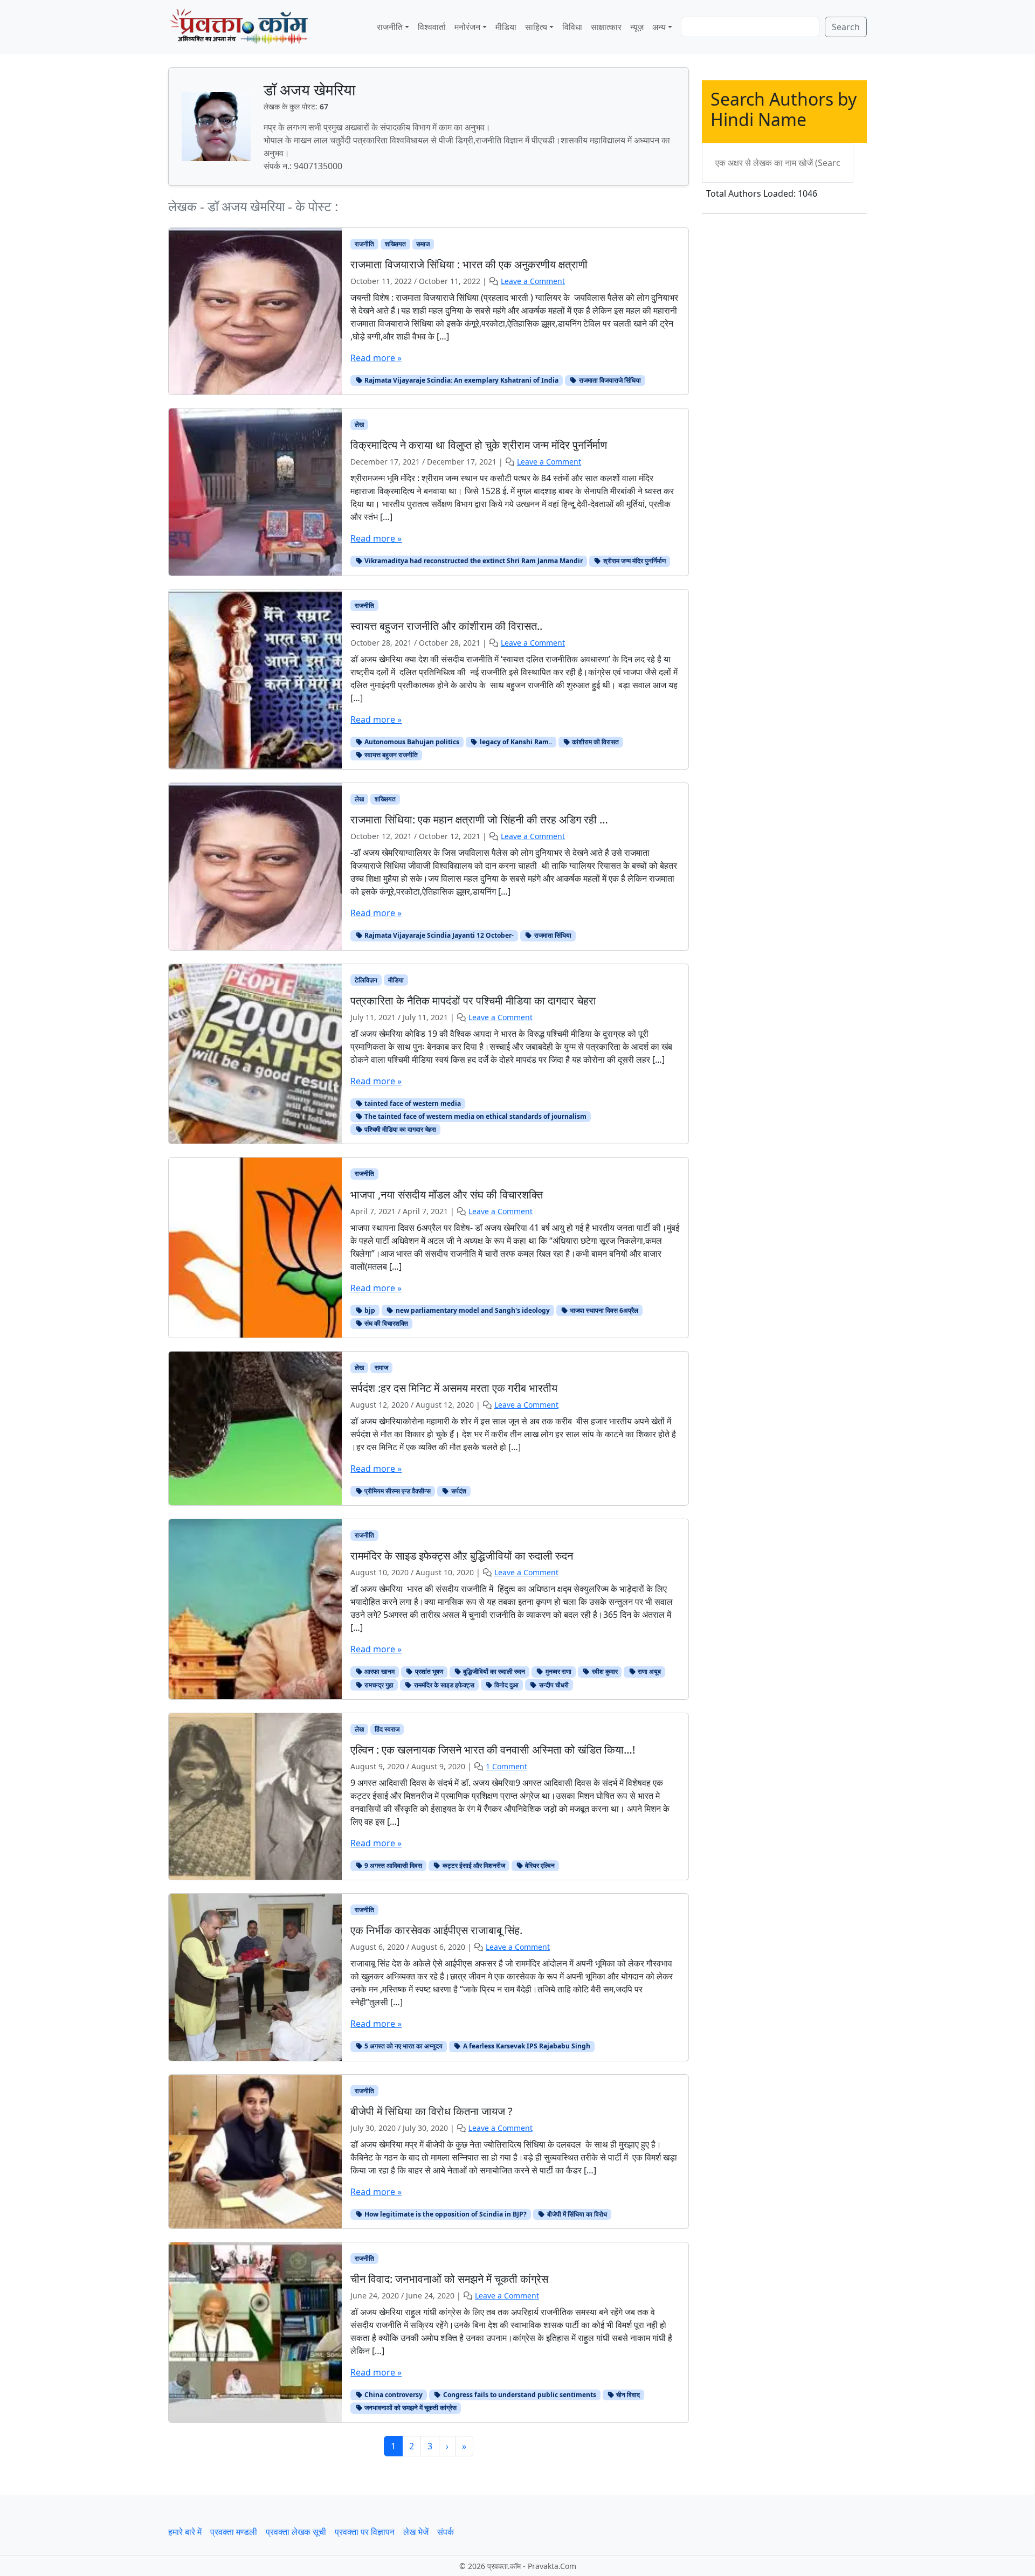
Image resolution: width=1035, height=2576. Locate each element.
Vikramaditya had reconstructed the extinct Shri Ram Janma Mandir (473, 561)
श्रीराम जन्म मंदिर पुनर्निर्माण (634, 561)
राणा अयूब (648, 1671)
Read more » (376, 358)
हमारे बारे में (185, 2532)
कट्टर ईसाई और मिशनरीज (473, 1865)
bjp (369, 1310)
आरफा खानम (379, 1671)
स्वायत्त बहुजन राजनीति (390, 755)
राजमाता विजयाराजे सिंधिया (609, 380)
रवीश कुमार (604, 1671)
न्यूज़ (637, 27)
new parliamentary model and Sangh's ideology (472, 1310)
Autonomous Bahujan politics (411, 742)
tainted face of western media (412, 1103)
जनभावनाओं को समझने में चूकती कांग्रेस (410, 2408)
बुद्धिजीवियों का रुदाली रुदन (493, 1671)
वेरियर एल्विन (539, 1865)
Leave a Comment (533, 281)
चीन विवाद (627, 2395)
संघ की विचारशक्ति (385, 1323)
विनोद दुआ (506, 1685)
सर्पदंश (458, 1491)
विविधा (572, 27)
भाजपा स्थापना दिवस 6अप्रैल (603, 1310)
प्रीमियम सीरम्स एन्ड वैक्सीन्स (397, 1491)
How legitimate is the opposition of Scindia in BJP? (445, 2214)
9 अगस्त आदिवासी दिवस (392, 1865)
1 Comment (506, 1766)
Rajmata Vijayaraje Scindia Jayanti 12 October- (438, 935)
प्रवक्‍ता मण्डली (234, 2532)
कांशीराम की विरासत (595, 742)
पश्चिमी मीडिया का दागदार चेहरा (399, 1129)
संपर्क (446, 2532)
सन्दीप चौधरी (553, 1685)
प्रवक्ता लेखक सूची (296, 2532)
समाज (423, 244)
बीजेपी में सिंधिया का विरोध (576, 2214)
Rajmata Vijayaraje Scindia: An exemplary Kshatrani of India (461, 380)
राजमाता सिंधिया (552, 935)
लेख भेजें (416, 2532)
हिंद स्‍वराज (387, 1729)
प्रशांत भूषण (428, 1671)
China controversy (393, 2395)
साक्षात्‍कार (606, 27)
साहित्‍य (536, 27)
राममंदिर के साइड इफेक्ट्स (443, 1685)
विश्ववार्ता (432, 27)
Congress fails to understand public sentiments (519, 2395)
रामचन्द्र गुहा (378, 1685)
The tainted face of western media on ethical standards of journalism (475, 1116)
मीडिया (506, 27)
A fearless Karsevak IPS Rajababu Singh (526, 2046)
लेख (359, 424)
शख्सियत (395, 244)
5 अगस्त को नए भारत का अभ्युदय (403, 2046)
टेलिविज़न (366, 980)
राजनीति (390, 27)
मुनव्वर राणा (558, 1671)
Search (846, 27)
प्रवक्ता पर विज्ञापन (365, 2532)
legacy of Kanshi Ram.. (515, 742)
